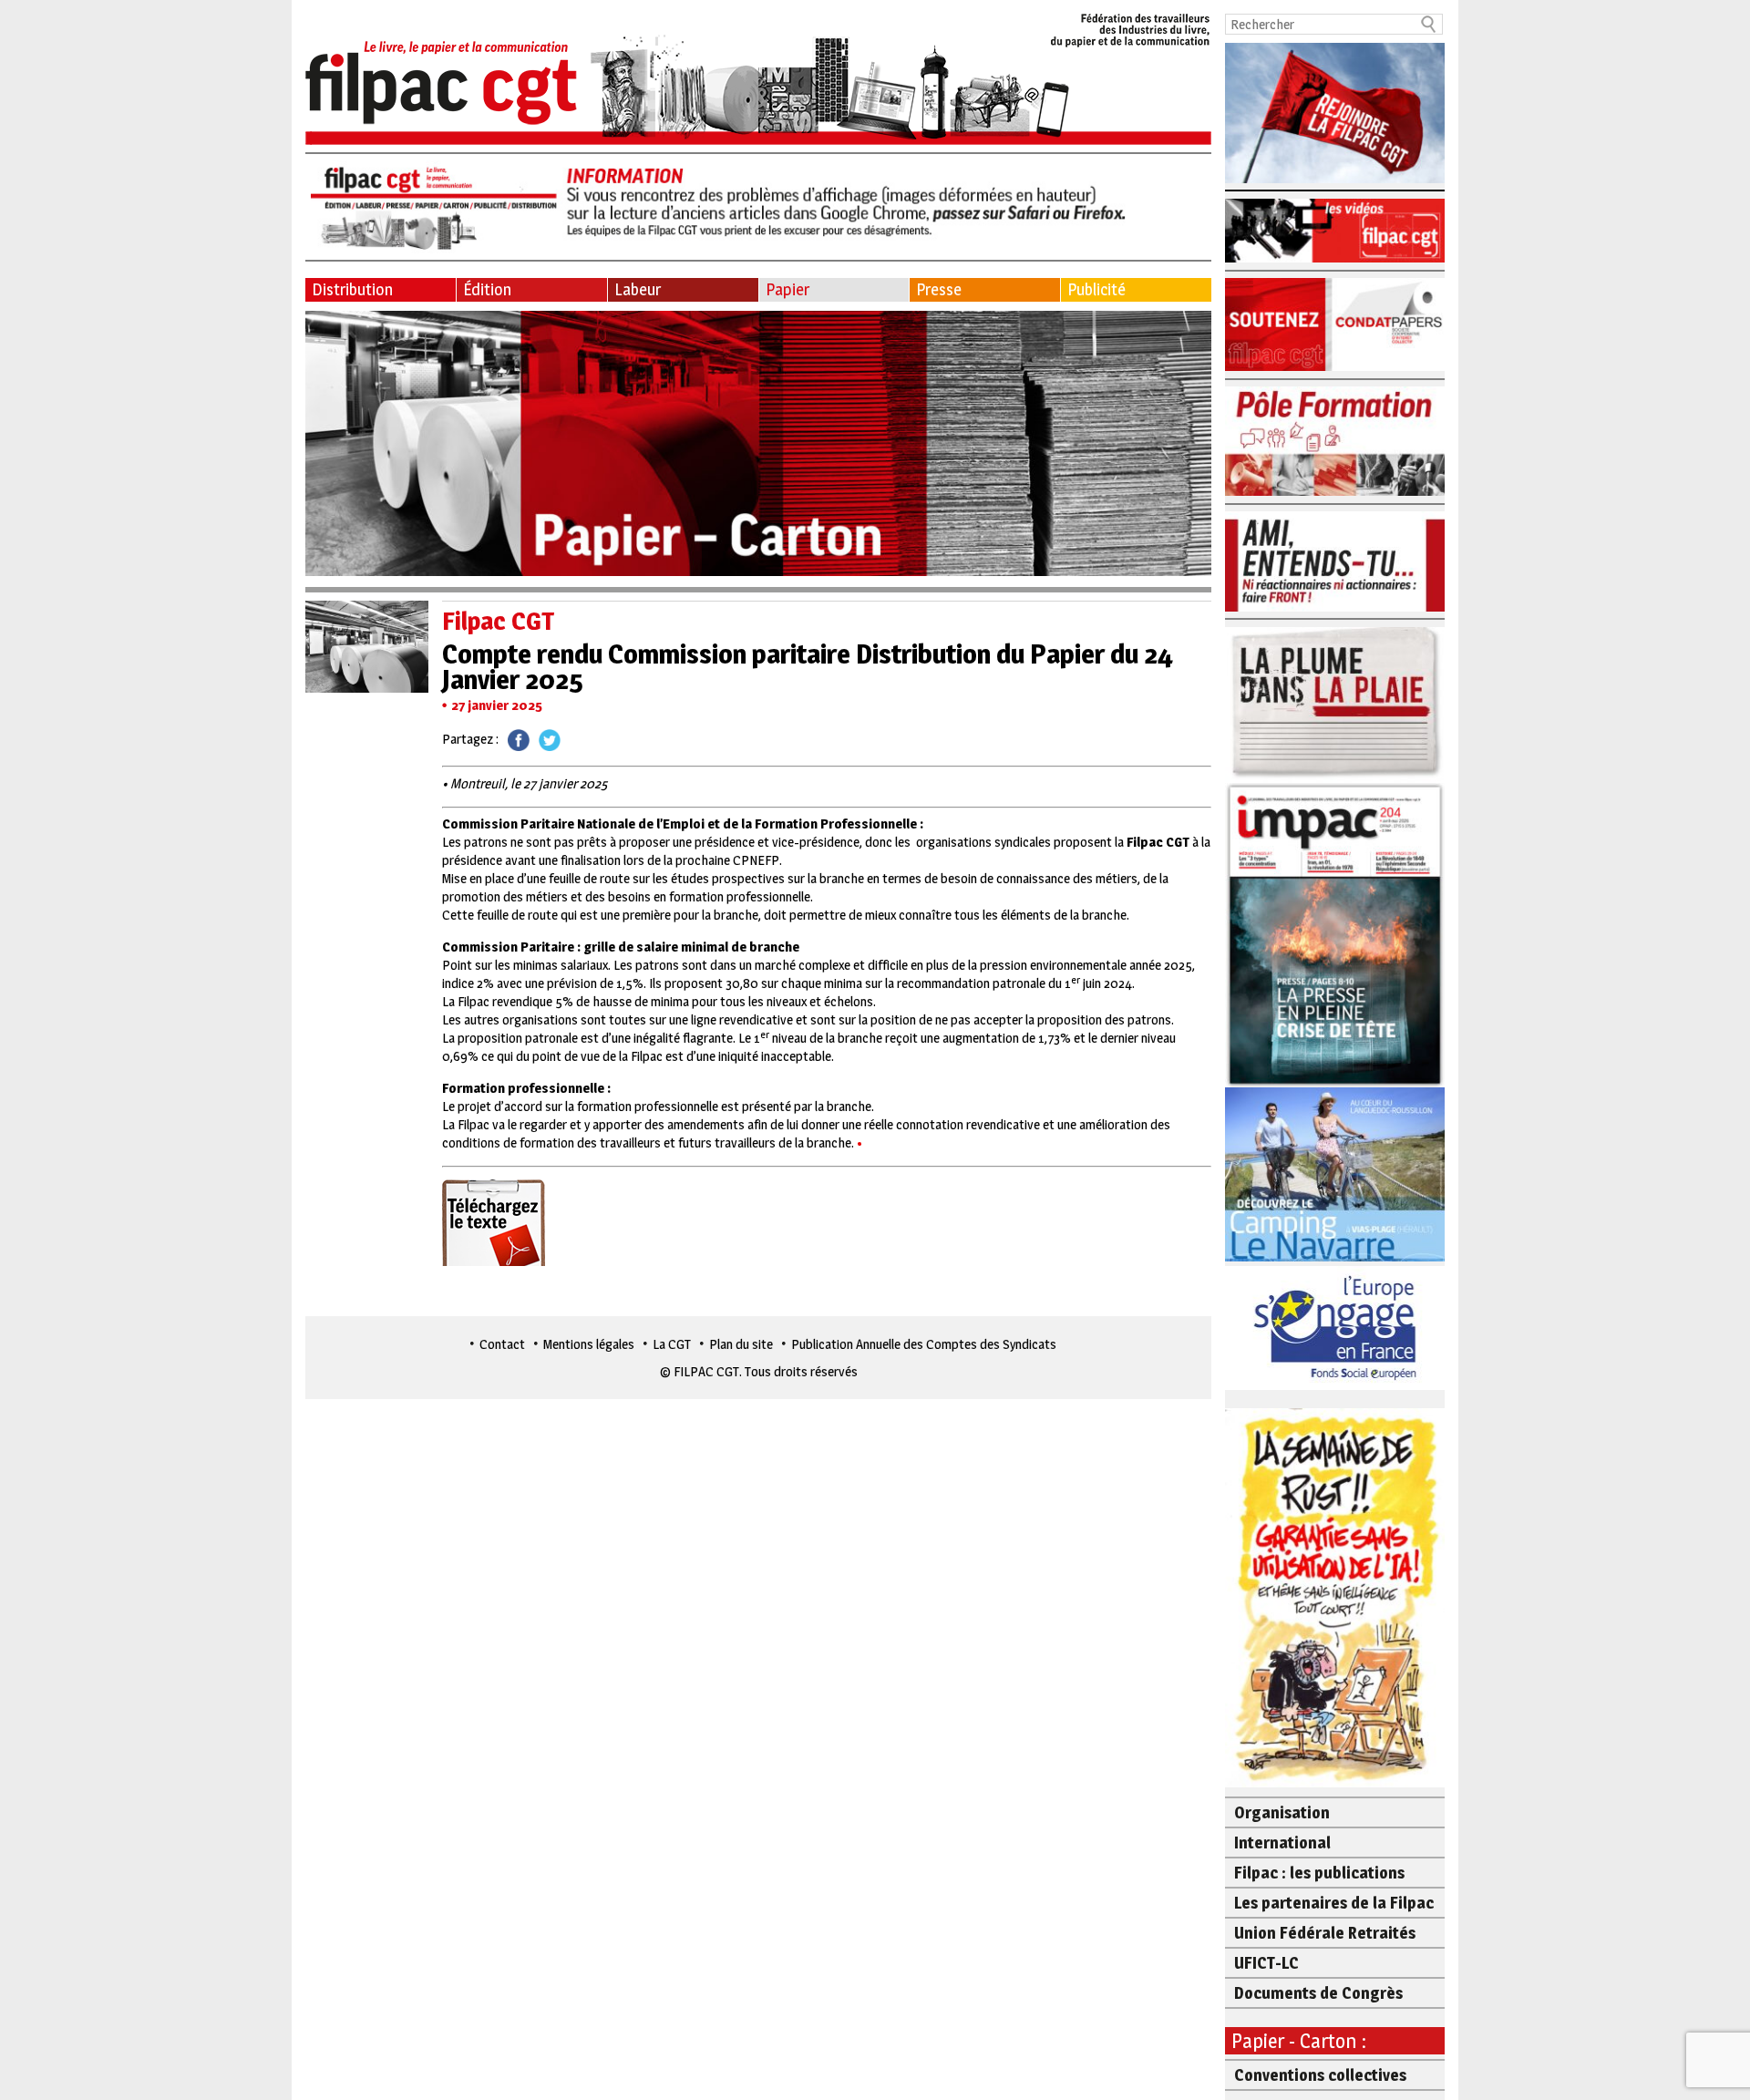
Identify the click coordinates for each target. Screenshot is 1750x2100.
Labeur (638, 289)
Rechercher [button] (1429, 24)
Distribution (352, 289)
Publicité (1096, 289)
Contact (502, 1344)
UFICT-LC (1266, 1963)
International (1282, 1843)
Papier (787, 289)
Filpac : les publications (1319, 1873)
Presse (939, 289)
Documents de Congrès (1318, 1993)
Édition (487, 289)
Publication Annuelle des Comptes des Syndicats (924, 1344)
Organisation (1282, 1812)
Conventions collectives (1320, 2075)
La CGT (672, 1344)
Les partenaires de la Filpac (1334, 1903)
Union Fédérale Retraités (1325, 1933)
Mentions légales (589, 1344)
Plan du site (741, 1344)
